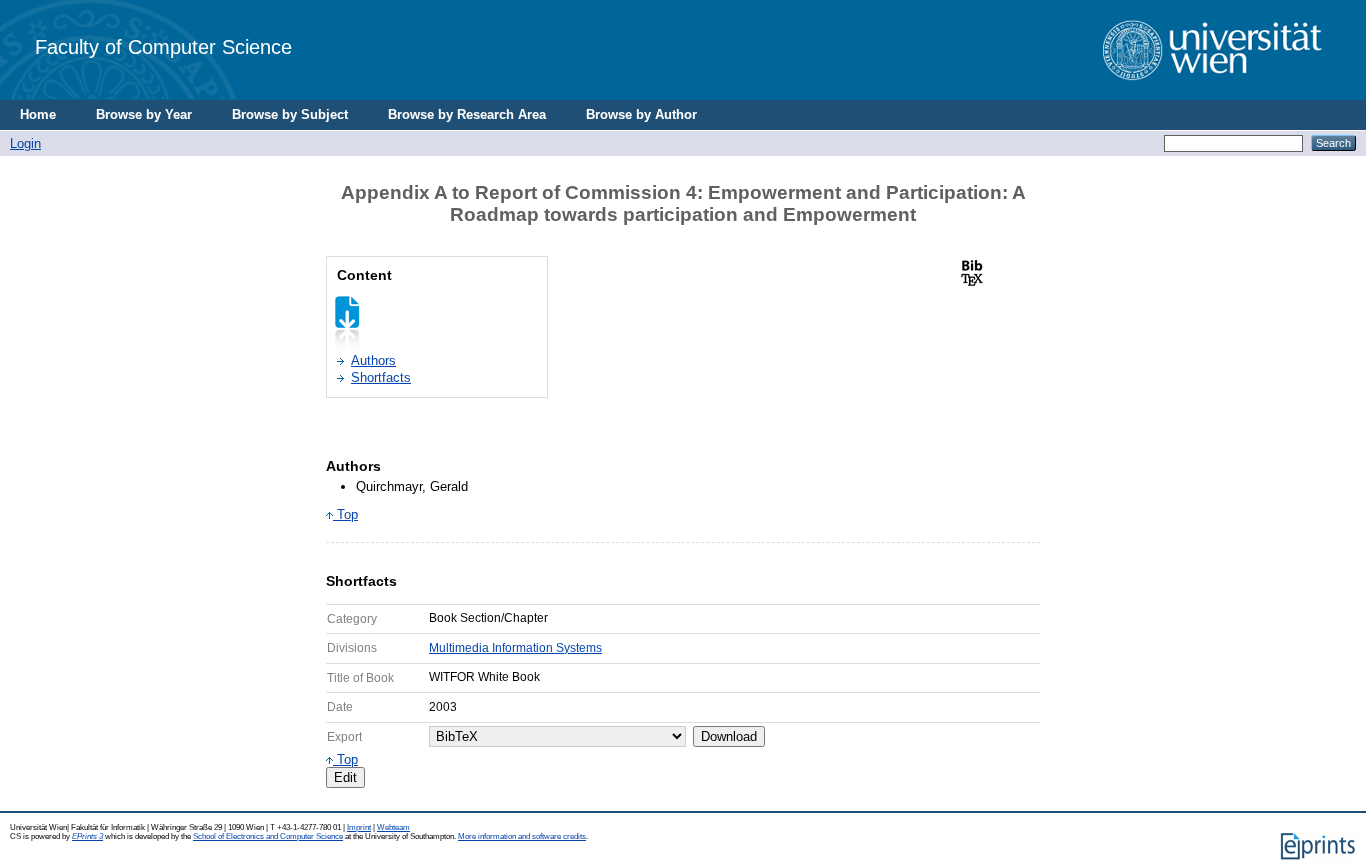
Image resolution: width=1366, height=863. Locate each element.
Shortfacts (381, 377)
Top (345, 514)
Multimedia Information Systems (515, 648)
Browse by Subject (290, 114)
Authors (373, 360)
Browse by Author (641, 114)
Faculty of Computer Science (163, 46)
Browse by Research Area (467, 114)
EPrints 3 (87, 836)
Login (25, 143)
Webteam (393, 827)
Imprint (359, 827)
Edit (345, 777)
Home (38, 114)
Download (729, 736)
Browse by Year (144, 114)
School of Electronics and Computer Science (268, 836)
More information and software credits (522, 836)
